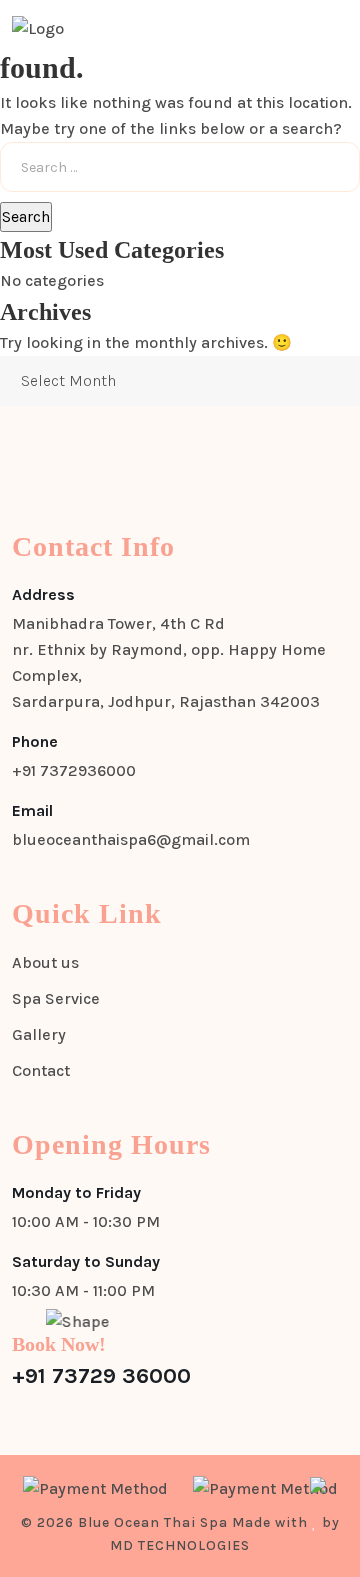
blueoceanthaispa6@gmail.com (131, 839)
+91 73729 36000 (101, 1376)
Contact (41, 1070)
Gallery (39, 1034)
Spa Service (56, 998)
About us (45, 962)
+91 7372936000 (74, 770)
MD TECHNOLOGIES (180, 1545)
